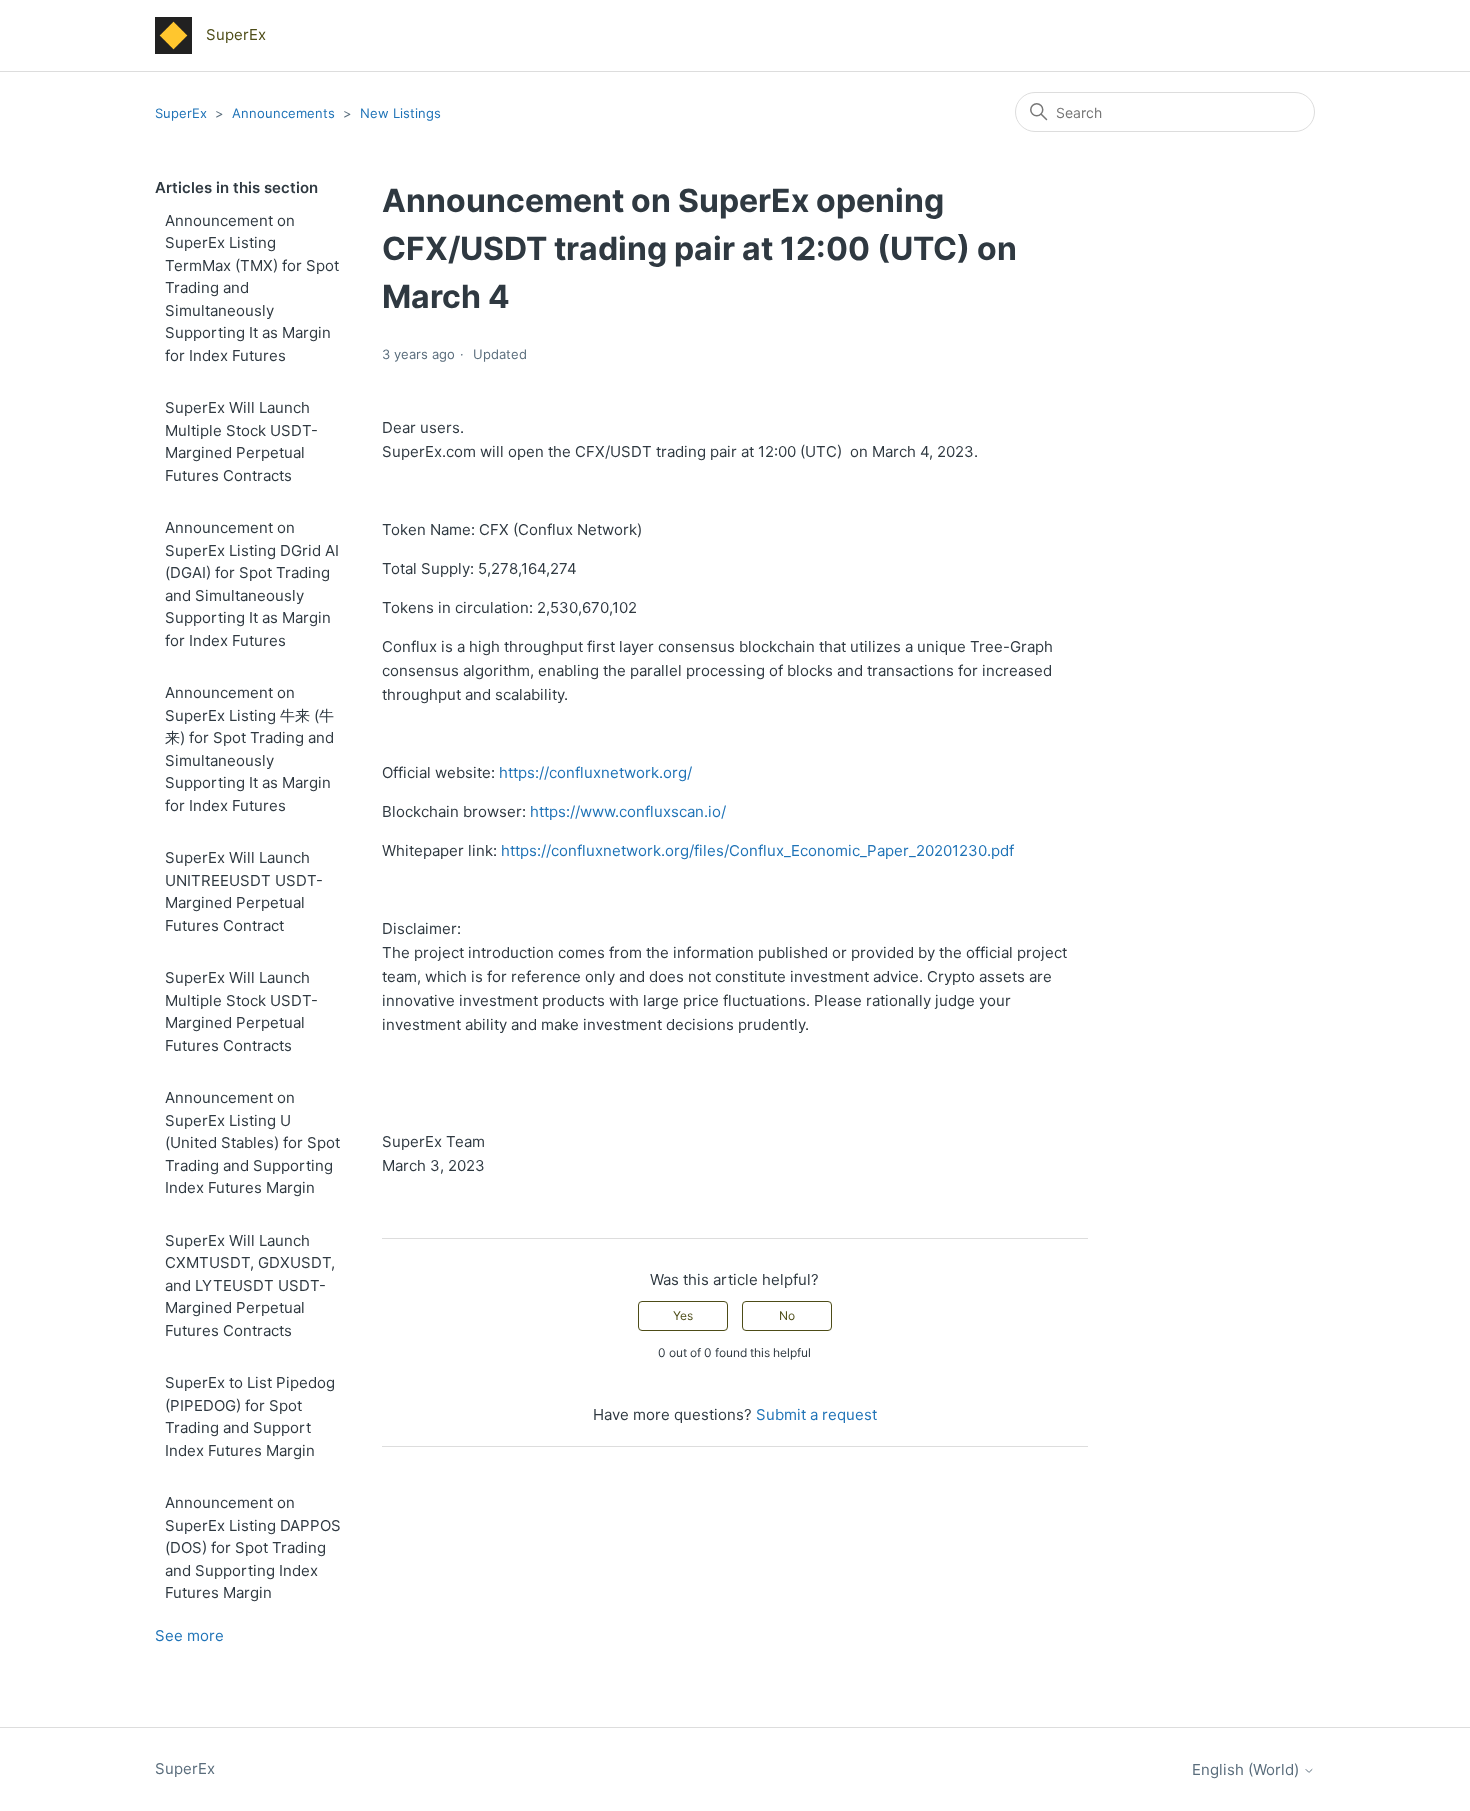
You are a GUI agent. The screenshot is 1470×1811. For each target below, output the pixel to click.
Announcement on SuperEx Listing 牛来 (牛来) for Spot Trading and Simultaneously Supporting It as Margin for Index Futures (249, 749)
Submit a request (816, 1414)
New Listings (400, 113)
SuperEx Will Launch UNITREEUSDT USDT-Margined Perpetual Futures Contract (244, 891)
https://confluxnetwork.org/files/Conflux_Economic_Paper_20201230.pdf (757, 850)
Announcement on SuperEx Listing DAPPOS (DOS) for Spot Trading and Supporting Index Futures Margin (253, 1547)
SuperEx (181, 113)
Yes (683, 1315)
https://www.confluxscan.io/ (628, 811)
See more (189, 1635)
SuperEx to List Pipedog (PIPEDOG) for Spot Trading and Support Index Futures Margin (250, 1416)
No (787, 1315)
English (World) (1247, 1769)
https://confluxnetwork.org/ (595, 772)
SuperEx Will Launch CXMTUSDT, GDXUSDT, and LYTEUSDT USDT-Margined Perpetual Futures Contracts (250, 1285)
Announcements (285, 113)
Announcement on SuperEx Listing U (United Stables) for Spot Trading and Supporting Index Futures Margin (252, 1142)
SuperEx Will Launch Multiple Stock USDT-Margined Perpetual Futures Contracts (241, 441)
